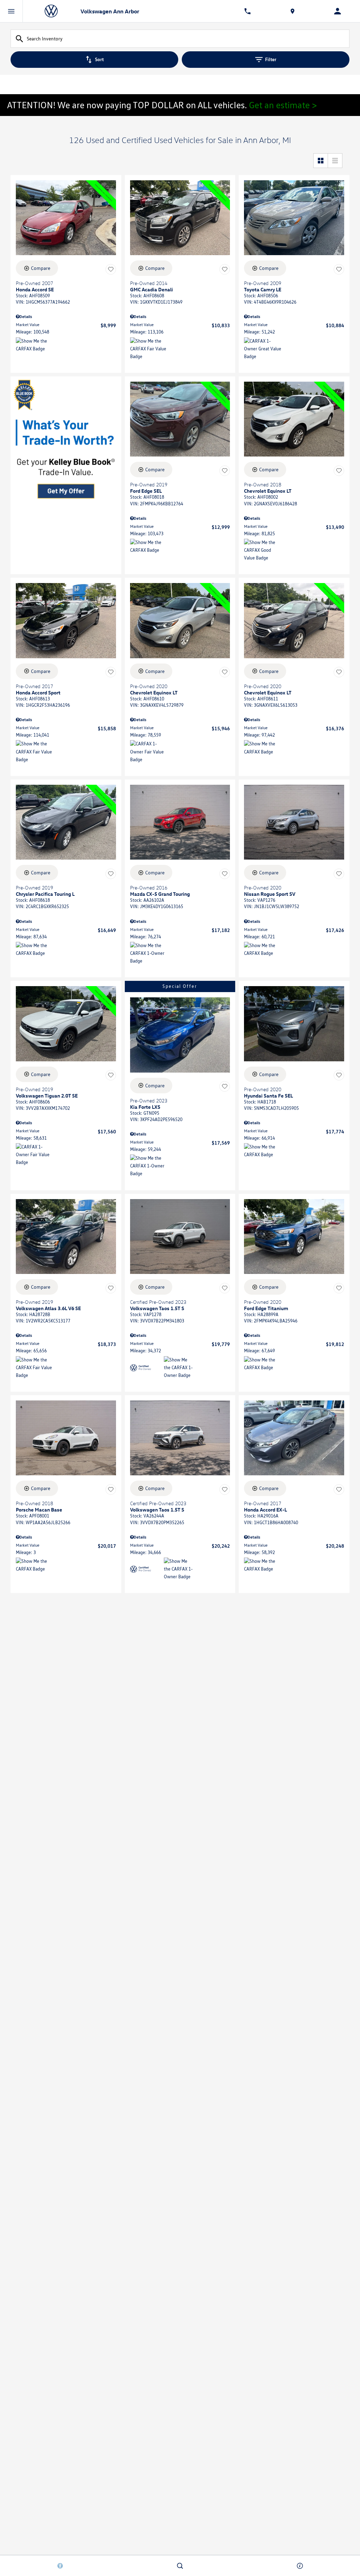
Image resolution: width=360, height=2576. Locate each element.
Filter (271, 59)
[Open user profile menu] (337, 11)
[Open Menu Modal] (11, 11)
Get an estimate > (283, 105)
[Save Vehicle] (111, 269)
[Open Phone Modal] (247, 11)
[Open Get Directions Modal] (292, 11)
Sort (99, 59)
